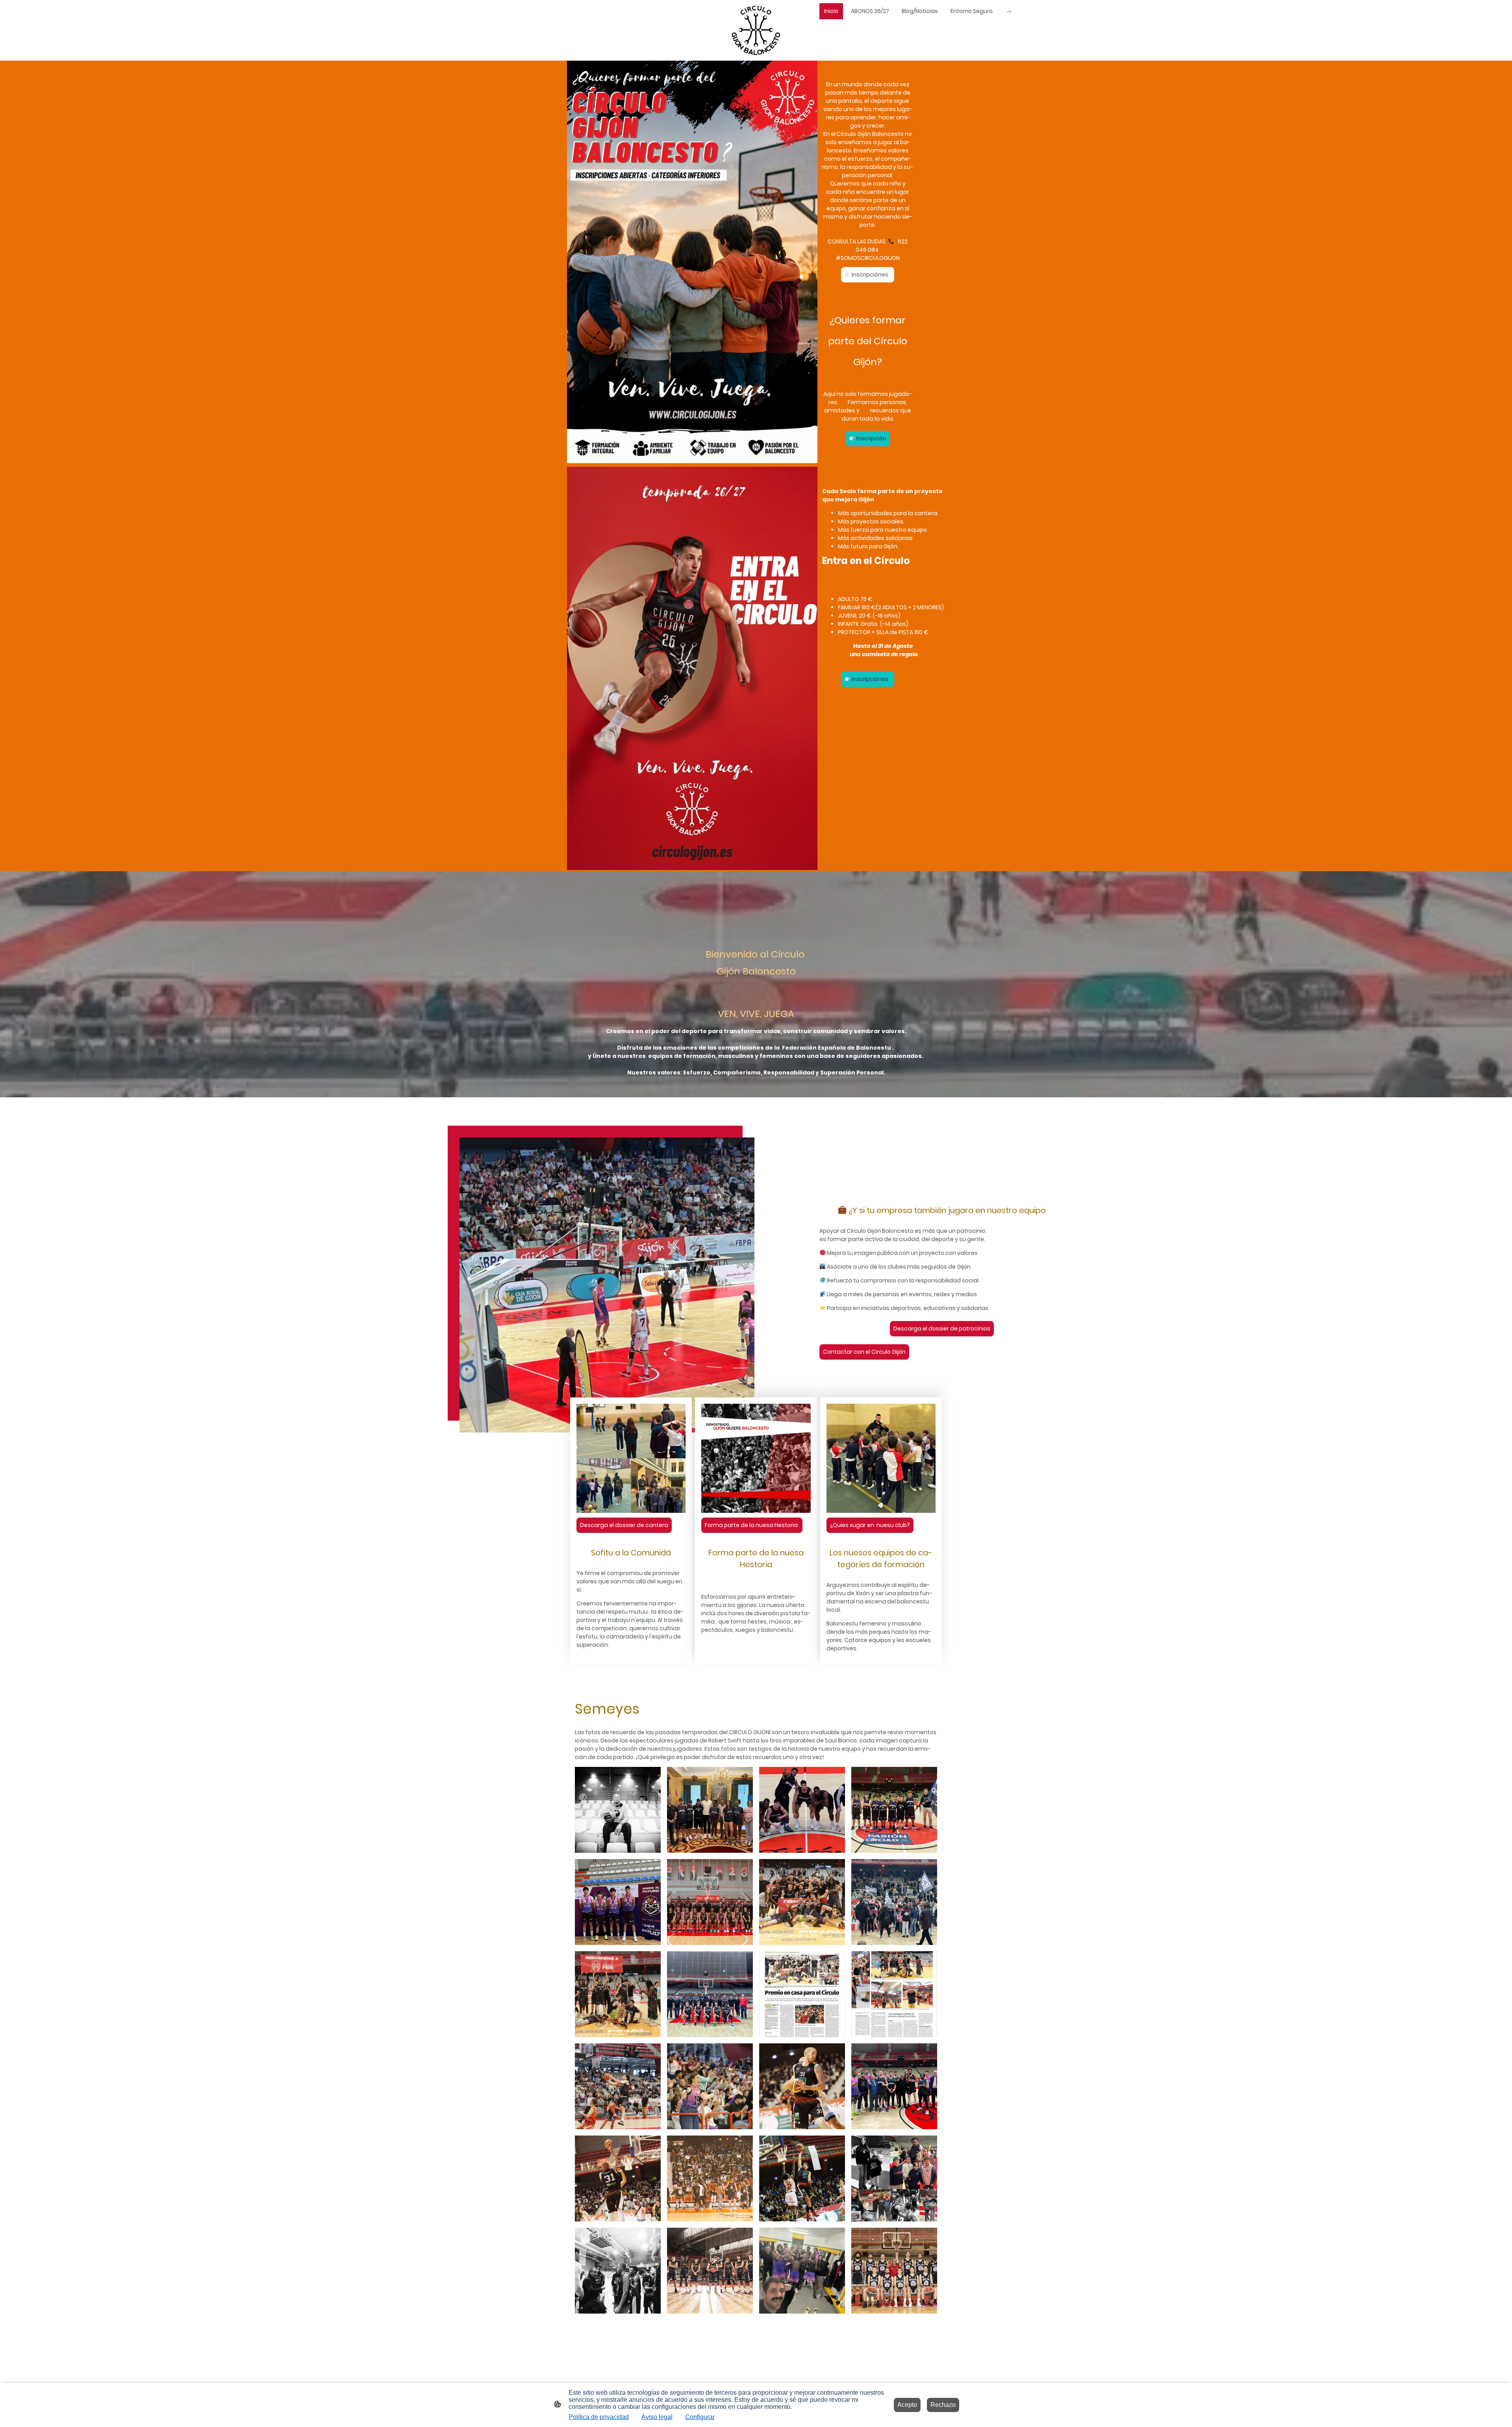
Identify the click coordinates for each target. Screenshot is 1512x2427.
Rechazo (943, 2405)
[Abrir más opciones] (1009, 11)
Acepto (907, 2405)
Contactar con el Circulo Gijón (864, 1352)
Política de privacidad (599, 2417)
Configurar (700, 2417)
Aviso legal (657, 2417)
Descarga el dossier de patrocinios (942, 1329)
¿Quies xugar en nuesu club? (870, 1525)
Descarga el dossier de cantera (624, 1525)
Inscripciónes (871, 275)
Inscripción (871, 438)
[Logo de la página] (756, 31)
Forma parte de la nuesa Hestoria (752, 1525)
